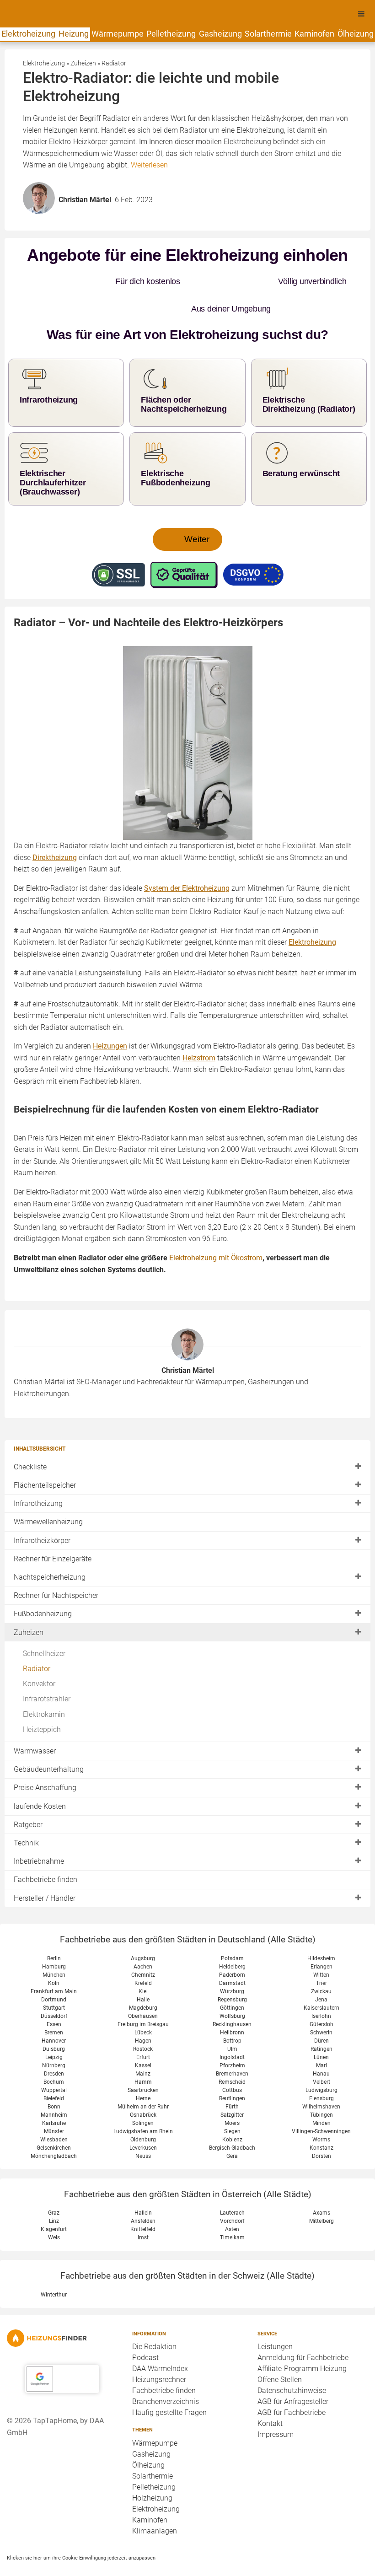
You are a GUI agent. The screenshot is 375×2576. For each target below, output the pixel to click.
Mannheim (54, 2092)
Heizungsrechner (159, 2357)
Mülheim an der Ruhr (143, 2084)
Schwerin (321, 2010)
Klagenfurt (54, 2207)
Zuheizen (29, 1610)
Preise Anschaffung (45, 1765)
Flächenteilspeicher (45, 1462)
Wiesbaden (54, 2117)
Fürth (232, 2084)
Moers (232, 2100)
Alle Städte (292, 1917)
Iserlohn (321, 1993)
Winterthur (54, 2272)
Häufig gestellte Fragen (169, 2390)
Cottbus (232, 2067)
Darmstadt (232, 1960)
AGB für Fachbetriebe (292, 2390)
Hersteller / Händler (45, 1875)
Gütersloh (321, 2001)
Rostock (143, 2026)
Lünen (321, 2034)
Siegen (232, 2108)
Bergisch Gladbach (232, 2125)
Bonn (54, 2084)
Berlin (54, 1936)
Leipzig (54, 2034)
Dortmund (54, 1977)
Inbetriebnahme (39, 1839)
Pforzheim (232, 2043)
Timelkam (232, 2215)
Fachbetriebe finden (46, 1857)
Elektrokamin (44, 1691)
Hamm (143, 2059)
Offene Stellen (280, 2357)
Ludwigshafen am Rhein (143, 2108)
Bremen (54, 2010)
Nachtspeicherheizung (50, 1554)
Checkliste (30, 1444)
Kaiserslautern (321, 1985)
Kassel (143, 2043)
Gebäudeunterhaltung (49, 1747)
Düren (321, 2018)
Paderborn (232, 1952)
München (54, 1952)
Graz (54, 2190)
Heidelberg (232, 1944)
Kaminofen (314, 34)
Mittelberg (321, 2199)
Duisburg (54, 2026)
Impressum (276, 2412)
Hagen (143, 2018)
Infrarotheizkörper (42, 1518)
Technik (26, 1820)
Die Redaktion (154, 2324)
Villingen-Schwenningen (321, 2108)
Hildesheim (321, 1936)
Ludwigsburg (321, 2067)
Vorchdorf (232, 2199)
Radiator (37, 1646)
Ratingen (321, 2026)
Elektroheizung (28, 34)
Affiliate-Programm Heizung (302, 2346)
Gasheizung (220, 34)
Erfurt (143, 2034)
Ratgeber (28, 1802)
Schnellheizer (44, 1631)
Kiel (143, 1968)
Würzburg (232, 1968)
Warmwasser (35, 1728)
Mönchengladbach (54, 2133)
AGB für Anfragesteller (293, 2379)
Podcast (145, 2335)
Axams (321, 2190)
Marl (321, 2043)
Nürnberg (54, 2043)
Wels (54, 2215)
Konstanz (321, 2125)
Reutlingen (232, 2076)
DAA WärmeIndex (160, 2346)
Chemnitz (143, 1952)
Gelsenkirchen (54, 2125)
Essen (54, 2001)
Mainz (143, 2051)
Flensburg (321, 2076)
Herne (143, 2076)
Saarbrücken (143, 2067)
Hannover (54, 2018)
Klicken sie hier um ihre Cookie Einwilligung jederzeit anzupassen (81, 2535)
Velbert (321, 2059)
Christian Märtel (188, 1347)
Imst (143, 2215)
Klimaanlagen (155, 2508)
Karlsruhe (54, 2100)
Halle (143, 1977)
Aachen (143, 1944)
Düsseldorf (54, 1993)
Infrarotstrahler (47, 1676)
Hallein (143, 2190)
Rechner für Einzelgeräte (53, 1536)
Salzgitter (232, 2092)
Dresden (54, 2051)
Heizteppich (42, 1707)
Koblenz (232, 2117)
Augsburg (143, 1936)
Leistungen (275, 2324)
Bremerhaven (232, 2051)
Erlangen (321, 1944)
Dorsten (321, 2133)
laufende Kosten (40, 1783)
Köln (54, 1960)
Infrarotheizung (38, 1481)
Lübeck (143, 2010)
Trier (321, 1960)
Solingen (143, 2100)
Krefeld (143, 1960)
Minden (321, 2100)
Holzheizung (152, 2475)
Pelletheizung (171, 34)
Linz (54, 2199)
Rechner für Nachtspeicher (56, 1573)
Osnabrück (143, 2092)
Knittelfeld (143, 2207)
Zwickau (321, 1968)
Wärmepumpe (118, 34)
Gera (232, 2133)
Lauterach (232, 2190)
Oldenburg (143, 2117)
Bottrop (232, 2018)
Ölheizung (356, 34)
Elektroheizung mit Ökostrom (216, 1235)
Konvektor (39, 1661)
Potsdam (232, 1936)
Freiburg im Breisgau (143, 2001)
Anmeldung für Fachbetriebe (303, 2335)
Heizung (74, 34)
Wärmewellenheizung (48, 1499)
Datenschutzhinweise (292, 2368)
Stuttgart (54, 1985)
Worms (321, 2117)
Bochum (54, 2059)
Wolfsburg (232, 1993)
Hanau (321, 2051)
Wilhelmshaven (321, 2084)
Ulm (232, 2026)
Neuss (143, 2133)
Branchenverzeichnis (166, 2379)
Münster (54, 2108)
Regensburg (232, 1977)
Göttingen (232, 1985)
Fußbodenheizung (43, 1591)
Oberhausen (143, 1993)
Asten (232, 2207)
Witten (321, 1952)
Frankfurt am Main (54, 1968)
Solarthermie (268, 34)
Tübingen (321, 2092)
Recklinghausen (232, 2001)
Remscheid (232, 2059)
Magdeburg (143, 1985)
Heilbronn (232, 2010)
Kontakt (270, 2401)
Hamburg (54, 1944)
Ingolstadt (232, 2034)
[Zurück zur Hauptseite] (62, 2315)
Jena (321, 1977)
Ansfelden (143, 2199)
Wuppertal (54, 2067)
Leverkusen (143, 2125)
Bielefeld (54, 2076)
